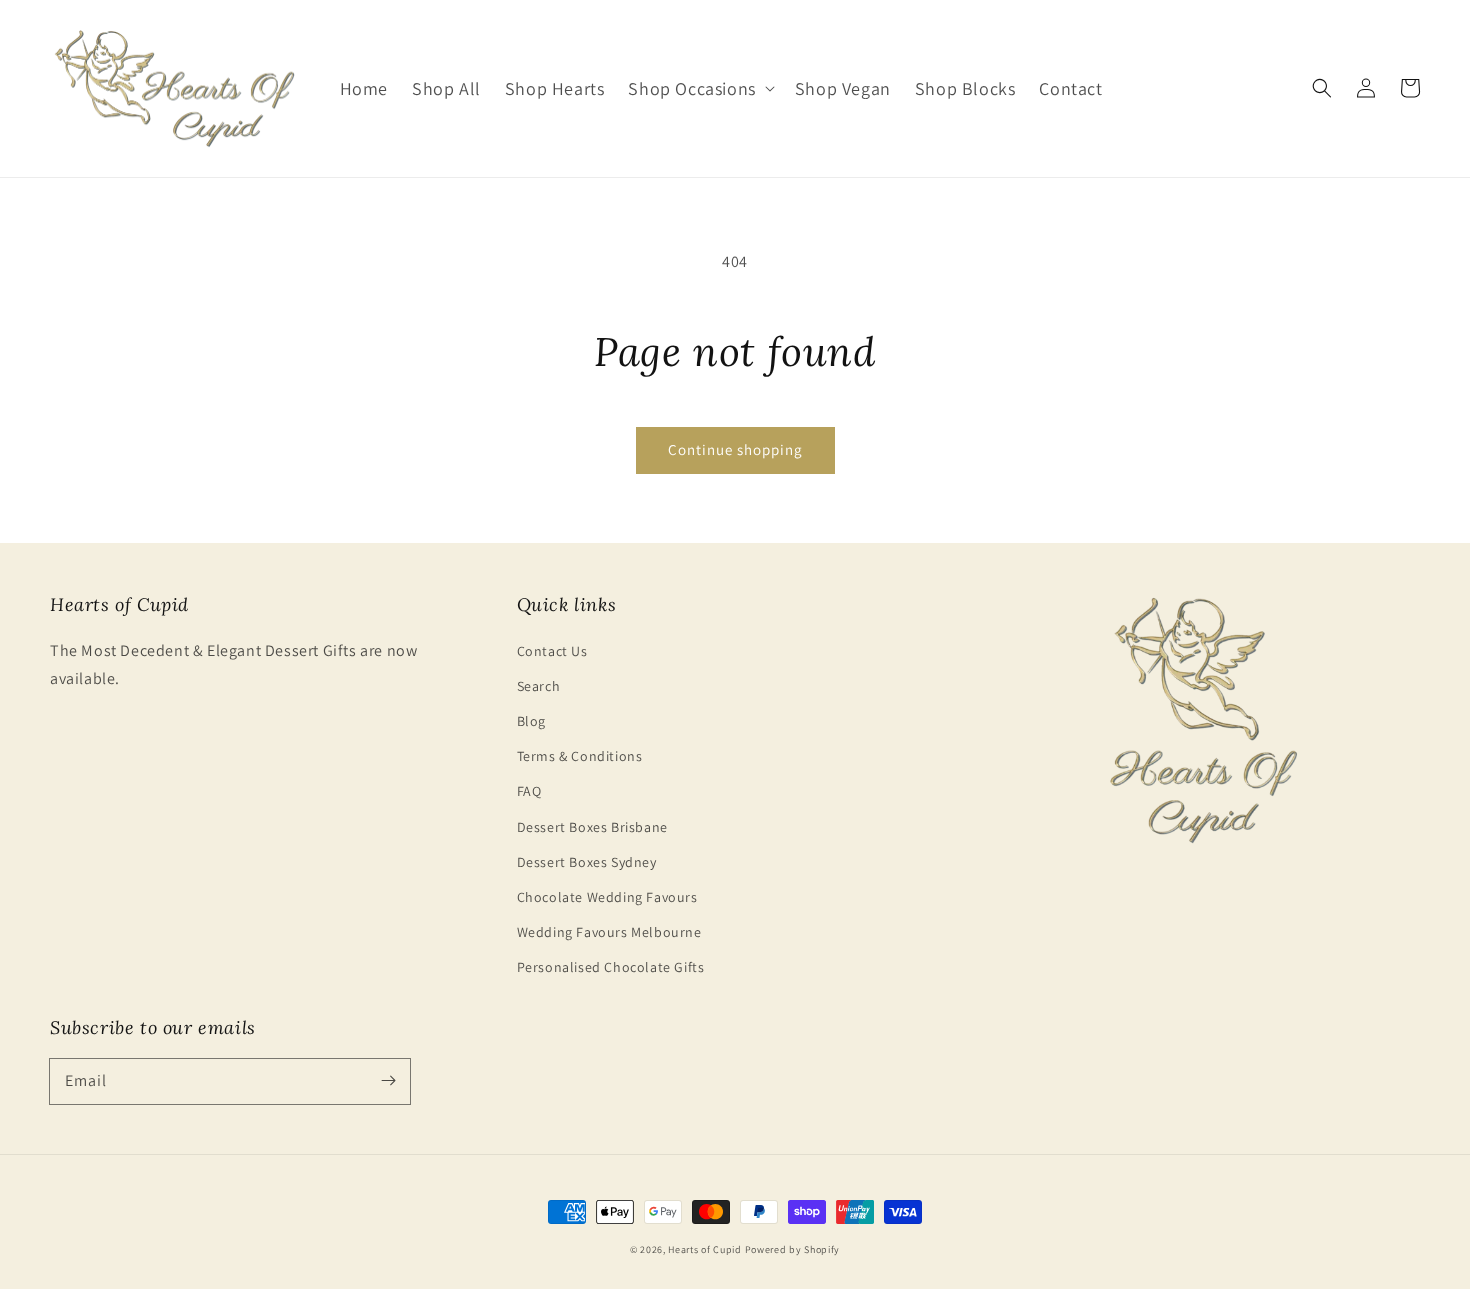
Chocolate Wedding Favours (607, 897)
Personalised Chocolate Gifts (611, 967)
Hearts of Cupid (705, 1249)
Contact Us (552, 651)
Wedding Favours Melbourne (609, 932)
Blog (531, 721)
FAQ (529, 791)
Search (539, 686)
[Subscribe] (388, 1081)
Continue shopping (735, 449)
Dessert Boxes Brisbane (592, 827)
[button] (699, 88)
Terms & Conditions (580, 756)
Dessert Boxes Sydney (587, 862)
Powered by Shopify (793, 1249)
